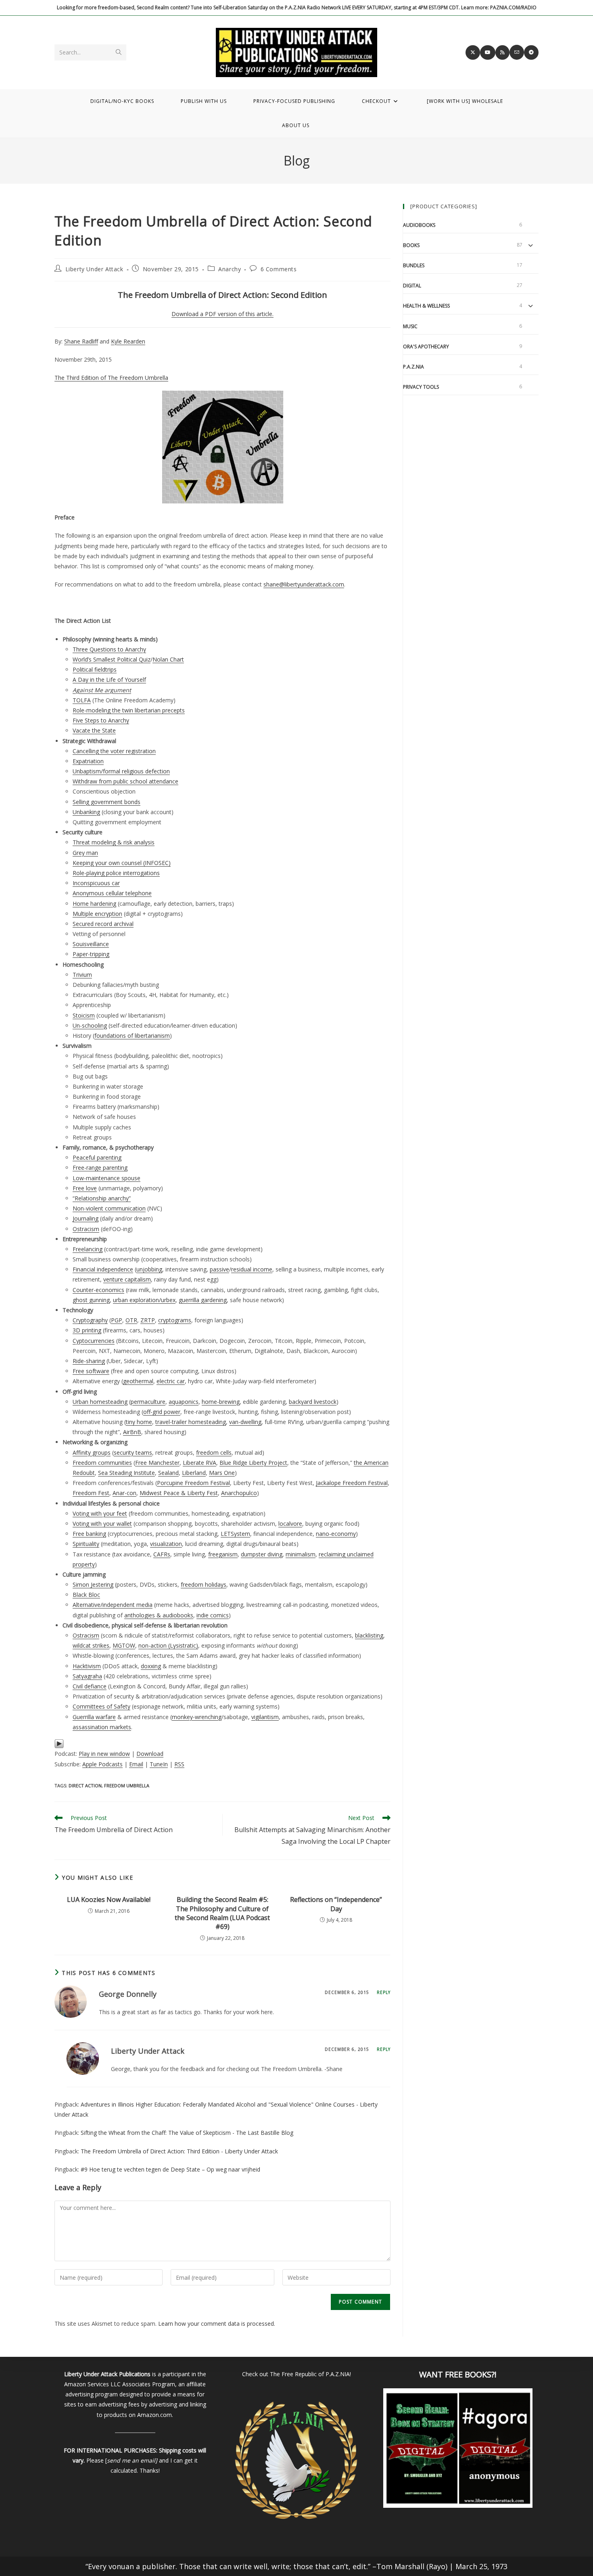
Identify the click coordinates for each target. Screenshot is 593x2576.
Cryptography (90, 1320)
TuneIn (159, 1764)
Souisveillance (91, 944)
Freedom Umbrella (127, 1785)
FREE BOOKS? (470, 2374)
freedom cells (214, 1452)
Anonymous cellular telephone (112, 893)
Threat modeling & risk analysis (114, 842)
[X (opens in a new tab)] (473, 52)
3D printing (87, 1330)
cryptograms (175, 1320)
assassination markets (102, 1727)
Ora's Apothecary (426, 347)
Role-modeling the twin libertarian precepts (129, 710)
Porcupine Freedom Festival (193, 1483)
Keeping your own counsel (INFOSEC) (122, 863)
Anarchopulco (239, 1493)
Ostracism (86, 1229)
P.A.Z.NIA (413, 367)
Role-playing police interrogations (116, 873)
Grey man (85, 853)
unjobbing (149, 1269)
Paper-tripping (91, 954)
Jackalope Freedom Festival (352, 1483)
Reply (384, 1992)
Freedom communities (102, 1463)
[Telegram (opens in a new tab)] (531, 52)
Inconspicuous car (96, 883)
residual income (252, 1269)
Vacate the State (94, 730)
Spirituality (86, 1544)
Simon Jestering (93, 1584)
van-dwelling (245, 1422)
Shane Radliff (81, 341)
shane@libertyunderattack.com (304, 584)
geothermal (138, 1381)
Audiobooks (419, 225)
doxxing (151, 1666)
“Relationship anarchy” (102, 1198)
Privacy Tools (421, 387)
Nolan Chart (168, 659)
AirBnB (132, 1432)
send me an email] (132, 2460)
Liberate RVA (199, 1463)
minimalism (301, 1554)
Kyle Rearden (128, 341)
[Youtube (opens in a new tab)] (488, 52)
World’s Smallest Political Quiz (112, 659)
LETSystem (235, 1534)
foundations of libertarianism (132, 1036)
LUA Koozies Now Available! (109, 1900)
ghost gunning (91, 1300)
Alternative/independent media (113, 1605)
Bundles (414, 265)
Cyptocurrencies (94, 1341)
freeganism (223, 1554)
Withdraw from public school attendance (125, 781)
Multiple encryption (97, 914)
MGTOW (124, 1645)
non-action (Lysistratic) (168, 1645)
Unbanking (86, 812)
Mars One (222, 1473)
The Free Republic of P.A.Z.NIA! (310, 2374)
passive (219, 1269)
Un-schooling (90, 1025)
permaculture (148, 1402)
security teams (133, 1452)
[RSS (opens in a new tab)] (502, 52)
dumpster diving (262, 1554)
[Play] (59, 1743)
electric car (171, 1381)
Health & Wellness (426, 306)
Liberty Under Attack (94, 269)
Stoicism (84, 1015)
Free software (91, 1371)
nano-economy (336, 1534)
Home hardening (94, 904)
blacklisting (369, 1635)
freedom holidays (204, 1584)
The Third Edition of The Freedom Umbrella (111, 378)
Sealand (168, 1473)
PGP (117, 1320)
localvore (290, 1524)
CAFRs (162, 1554)
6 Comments (279, 269)
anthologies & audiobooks (159, 1615)
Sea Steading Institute (126, 1473)
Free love (85, 1188)
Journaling (86, 1218)
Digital (412, 286)
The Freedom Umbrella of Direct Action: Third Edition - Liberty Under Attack (179, 2151)
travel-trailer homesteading (191, 1422)
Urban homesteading (100, 1402)
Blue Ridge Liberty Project (253, 1463)
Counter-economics (98, 1290)
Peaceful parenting (97, 1157)
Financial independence (103, 1269)
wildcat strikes (91, 1645)
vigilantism (265, 1717)
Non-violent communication (109, 1208)
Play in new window (104, 1754)
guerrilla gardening (203, 1300)
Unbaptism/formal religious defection (121, 771)
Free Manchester (157, 1463)
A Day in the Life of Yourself (109, 680)
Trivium (82, 975)
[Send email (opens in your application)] (517, 52)
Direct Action (85, 1785)
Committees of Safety (101, 1706)
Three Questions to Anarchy (109, 649)
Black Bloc (86, 1595)
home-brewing (221, 1402)
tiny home (139, 1422)
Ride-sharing (89, 1361)
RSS (179, 1764)
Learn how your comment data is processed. (217, 2324)
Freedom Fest (91, 1493)
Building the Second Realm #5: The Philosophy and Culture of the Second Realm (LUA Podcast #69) (222, 1913)
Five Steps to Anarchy (101, 720)
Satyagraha (87, 1676)
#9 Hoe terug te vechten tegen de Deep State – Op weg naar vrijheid (170, 2169)
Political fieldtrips (95, 669)
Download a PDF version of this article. (222, 314)
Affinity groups (92, 1452)
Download (150, 1754)
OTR (131, 1320)
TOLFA (82, 700)
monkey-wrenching (197, 1717)
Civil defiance (90, 1686)
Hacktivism (87, 1666)
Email (136, 1764)
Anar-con (124, 1493)
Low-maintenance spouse (106, 1178)
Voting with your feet (100, 1513)
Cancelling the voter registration (114, 751)
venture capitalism (127, 1279)
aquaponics (184, 1402)
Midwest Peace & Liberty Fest (179, 1493)
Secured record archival (103, 924)
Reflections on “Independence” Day (336, 1904)
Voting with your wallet (102, 1524)
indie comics (213, 1615)
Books (411, 245)
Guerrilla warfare (94, 1717)
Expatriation (88, 761)
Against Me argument (102, 690)
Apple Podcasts (102, 1764)
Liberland (194, 1473)
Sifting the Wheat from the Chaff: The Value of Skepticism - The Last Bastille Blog (187, 2133)
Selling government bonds (106, 802)
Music (410, 326)
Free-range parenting (100, 1168)
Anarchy (230, 269)
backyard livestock (313, 1402)
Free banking (89, 1534)
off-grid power (162, 1412)
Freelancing (88, 1249)
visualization (166, 1544)
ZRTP (148, 1320)
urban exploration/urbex (144, 1300)
